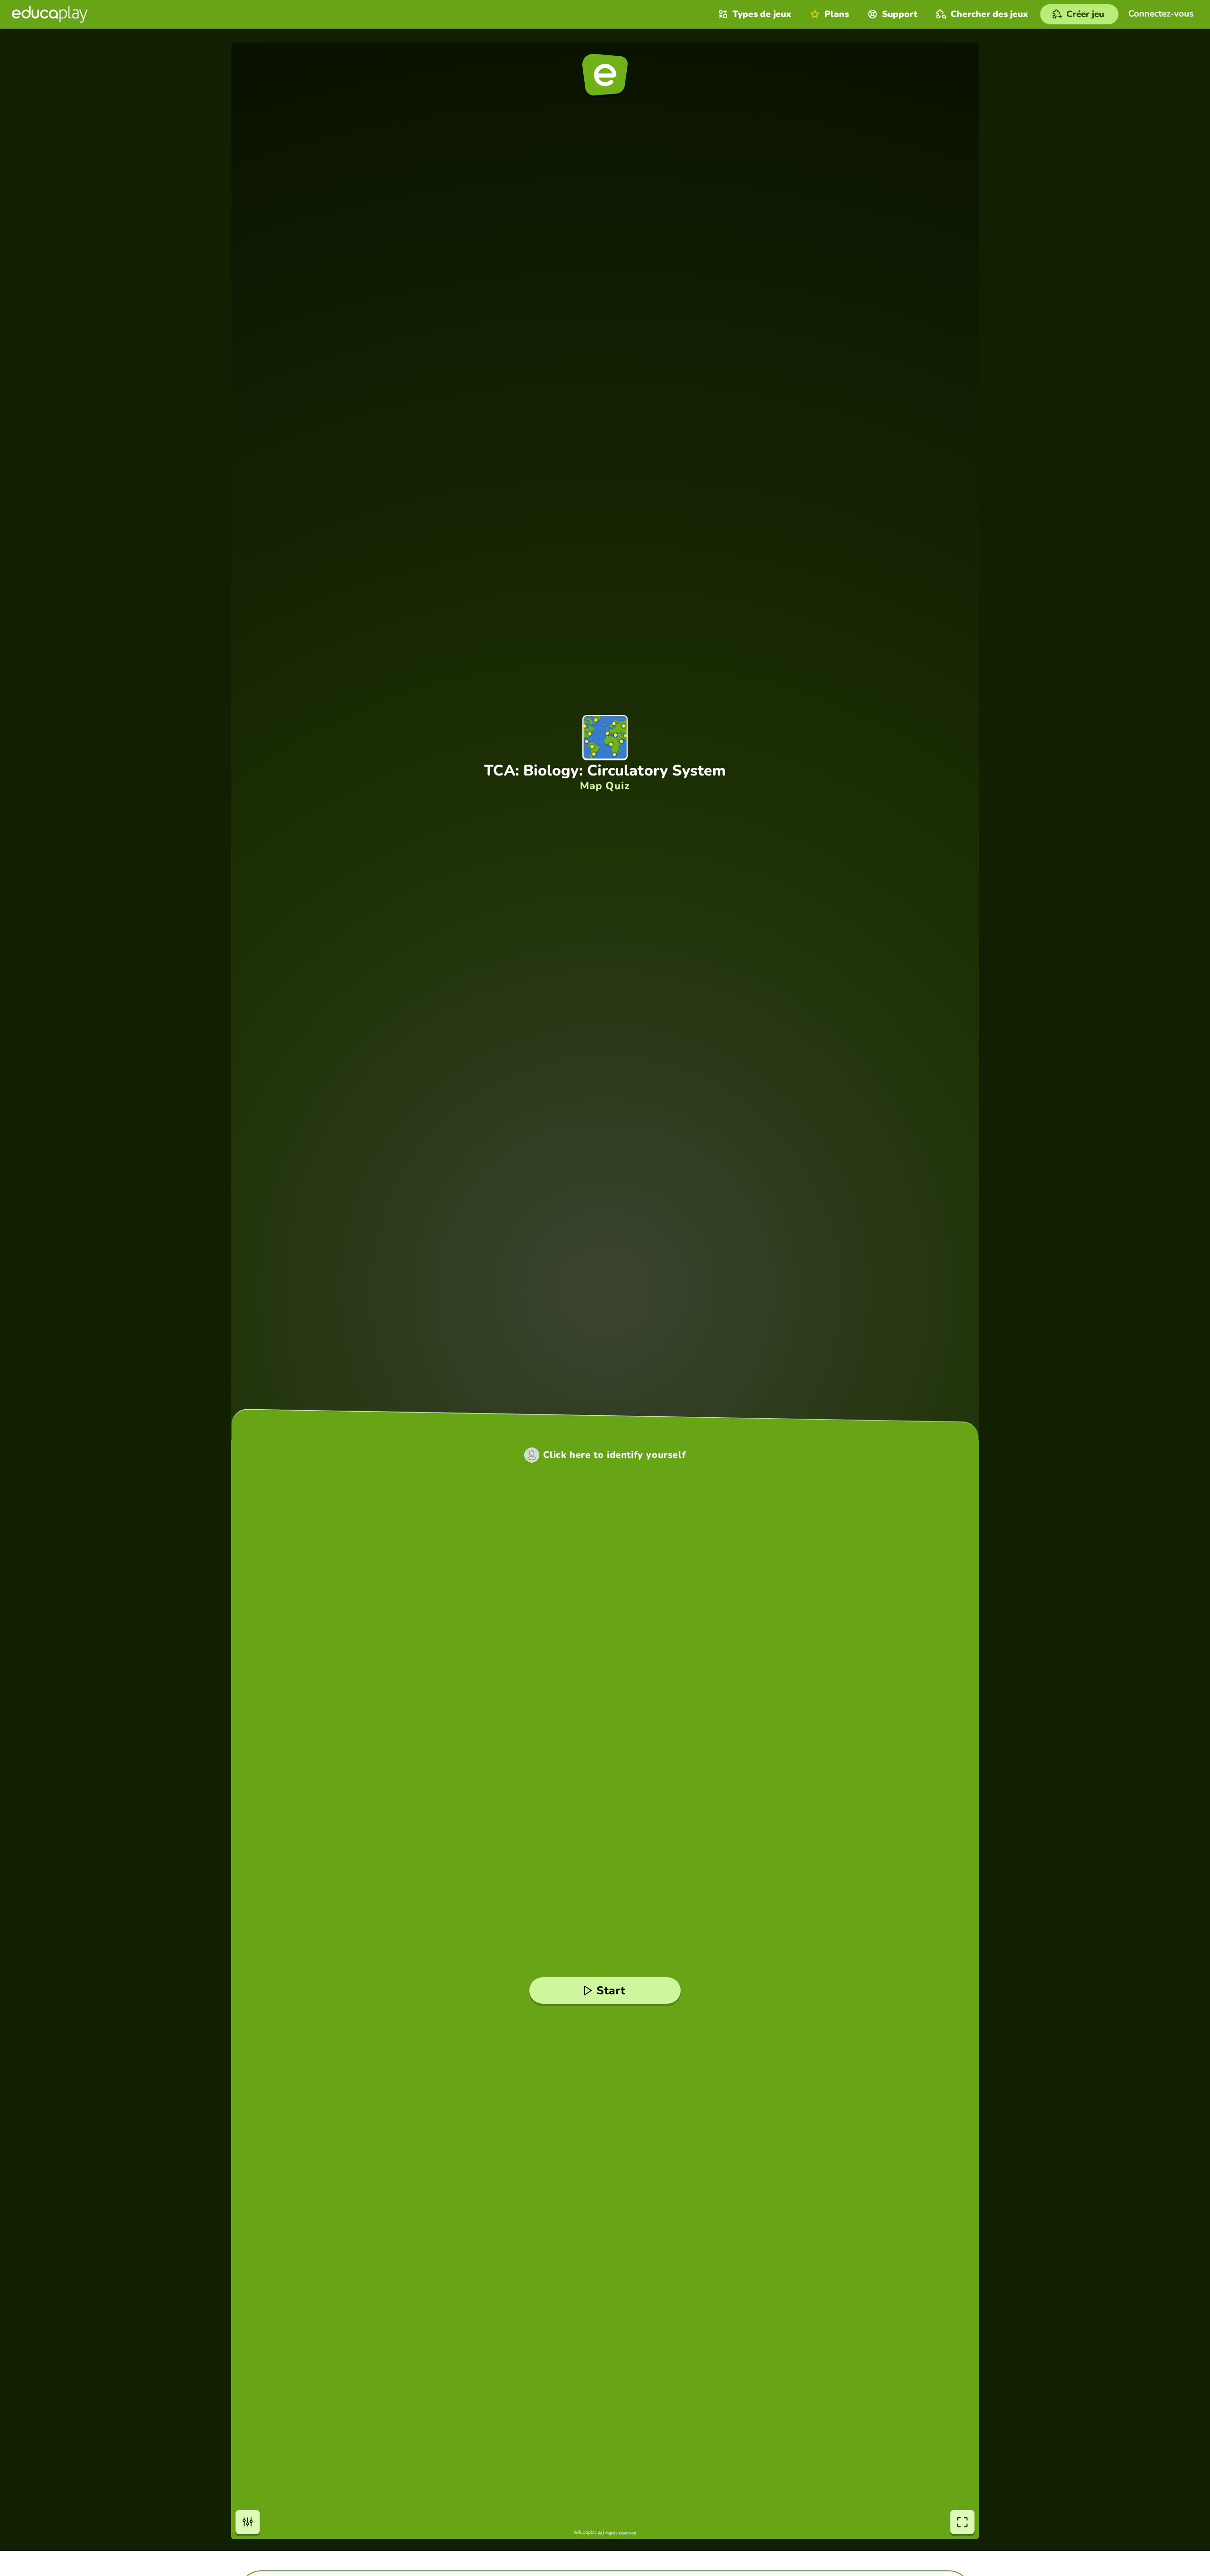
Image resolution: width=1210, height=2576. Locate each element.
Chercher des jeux (989, 14)
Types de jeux (762, 14)
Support (900, 14)
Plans (837, 14)
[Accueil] (50, 14)
